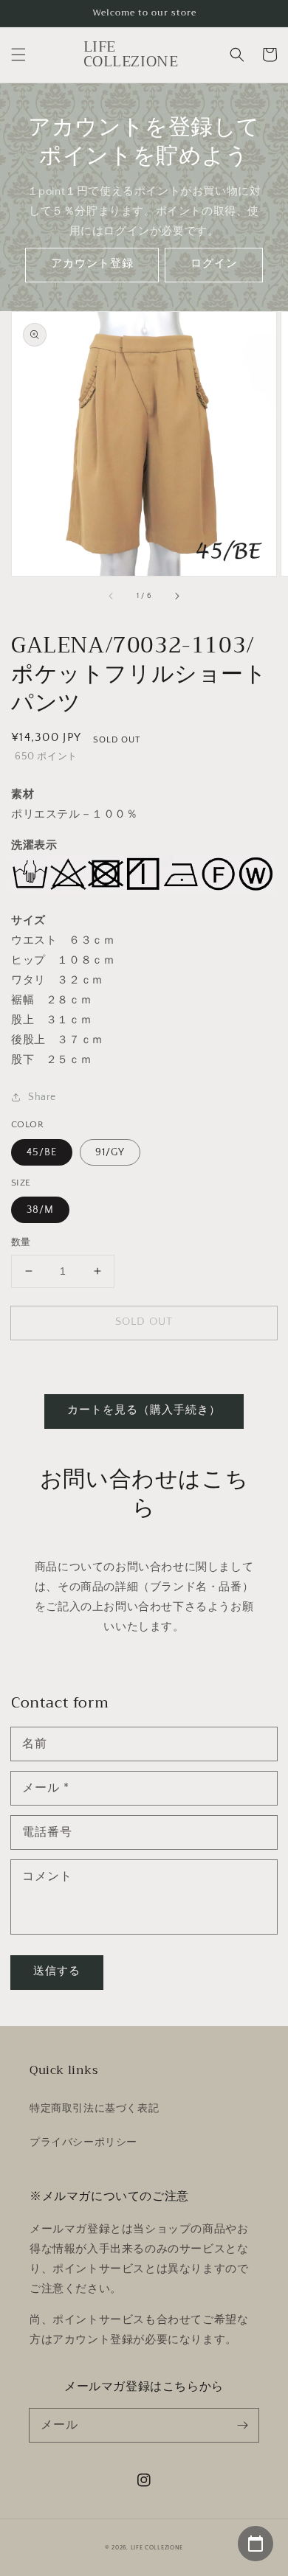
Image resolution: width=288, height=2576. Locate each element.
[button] (18, 55)
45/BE (42, 1152)
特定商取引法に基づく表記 (94, 2109)
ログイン (214, 264)
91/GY (110, 1152)
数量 (21, 1242)
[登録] (242, 2425)
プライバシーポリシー (83, 2142)
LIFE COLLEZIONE (157, 2548)
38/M (40, 1210)
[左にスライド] (112, 596)
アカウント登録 (92, 264)
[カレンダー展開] (256, 2544)
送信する (57, 1971)
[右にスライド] (176, 596)
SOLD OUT (144, 1322)
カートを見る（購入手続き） (144, 1410)
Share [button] (42, 1097)
